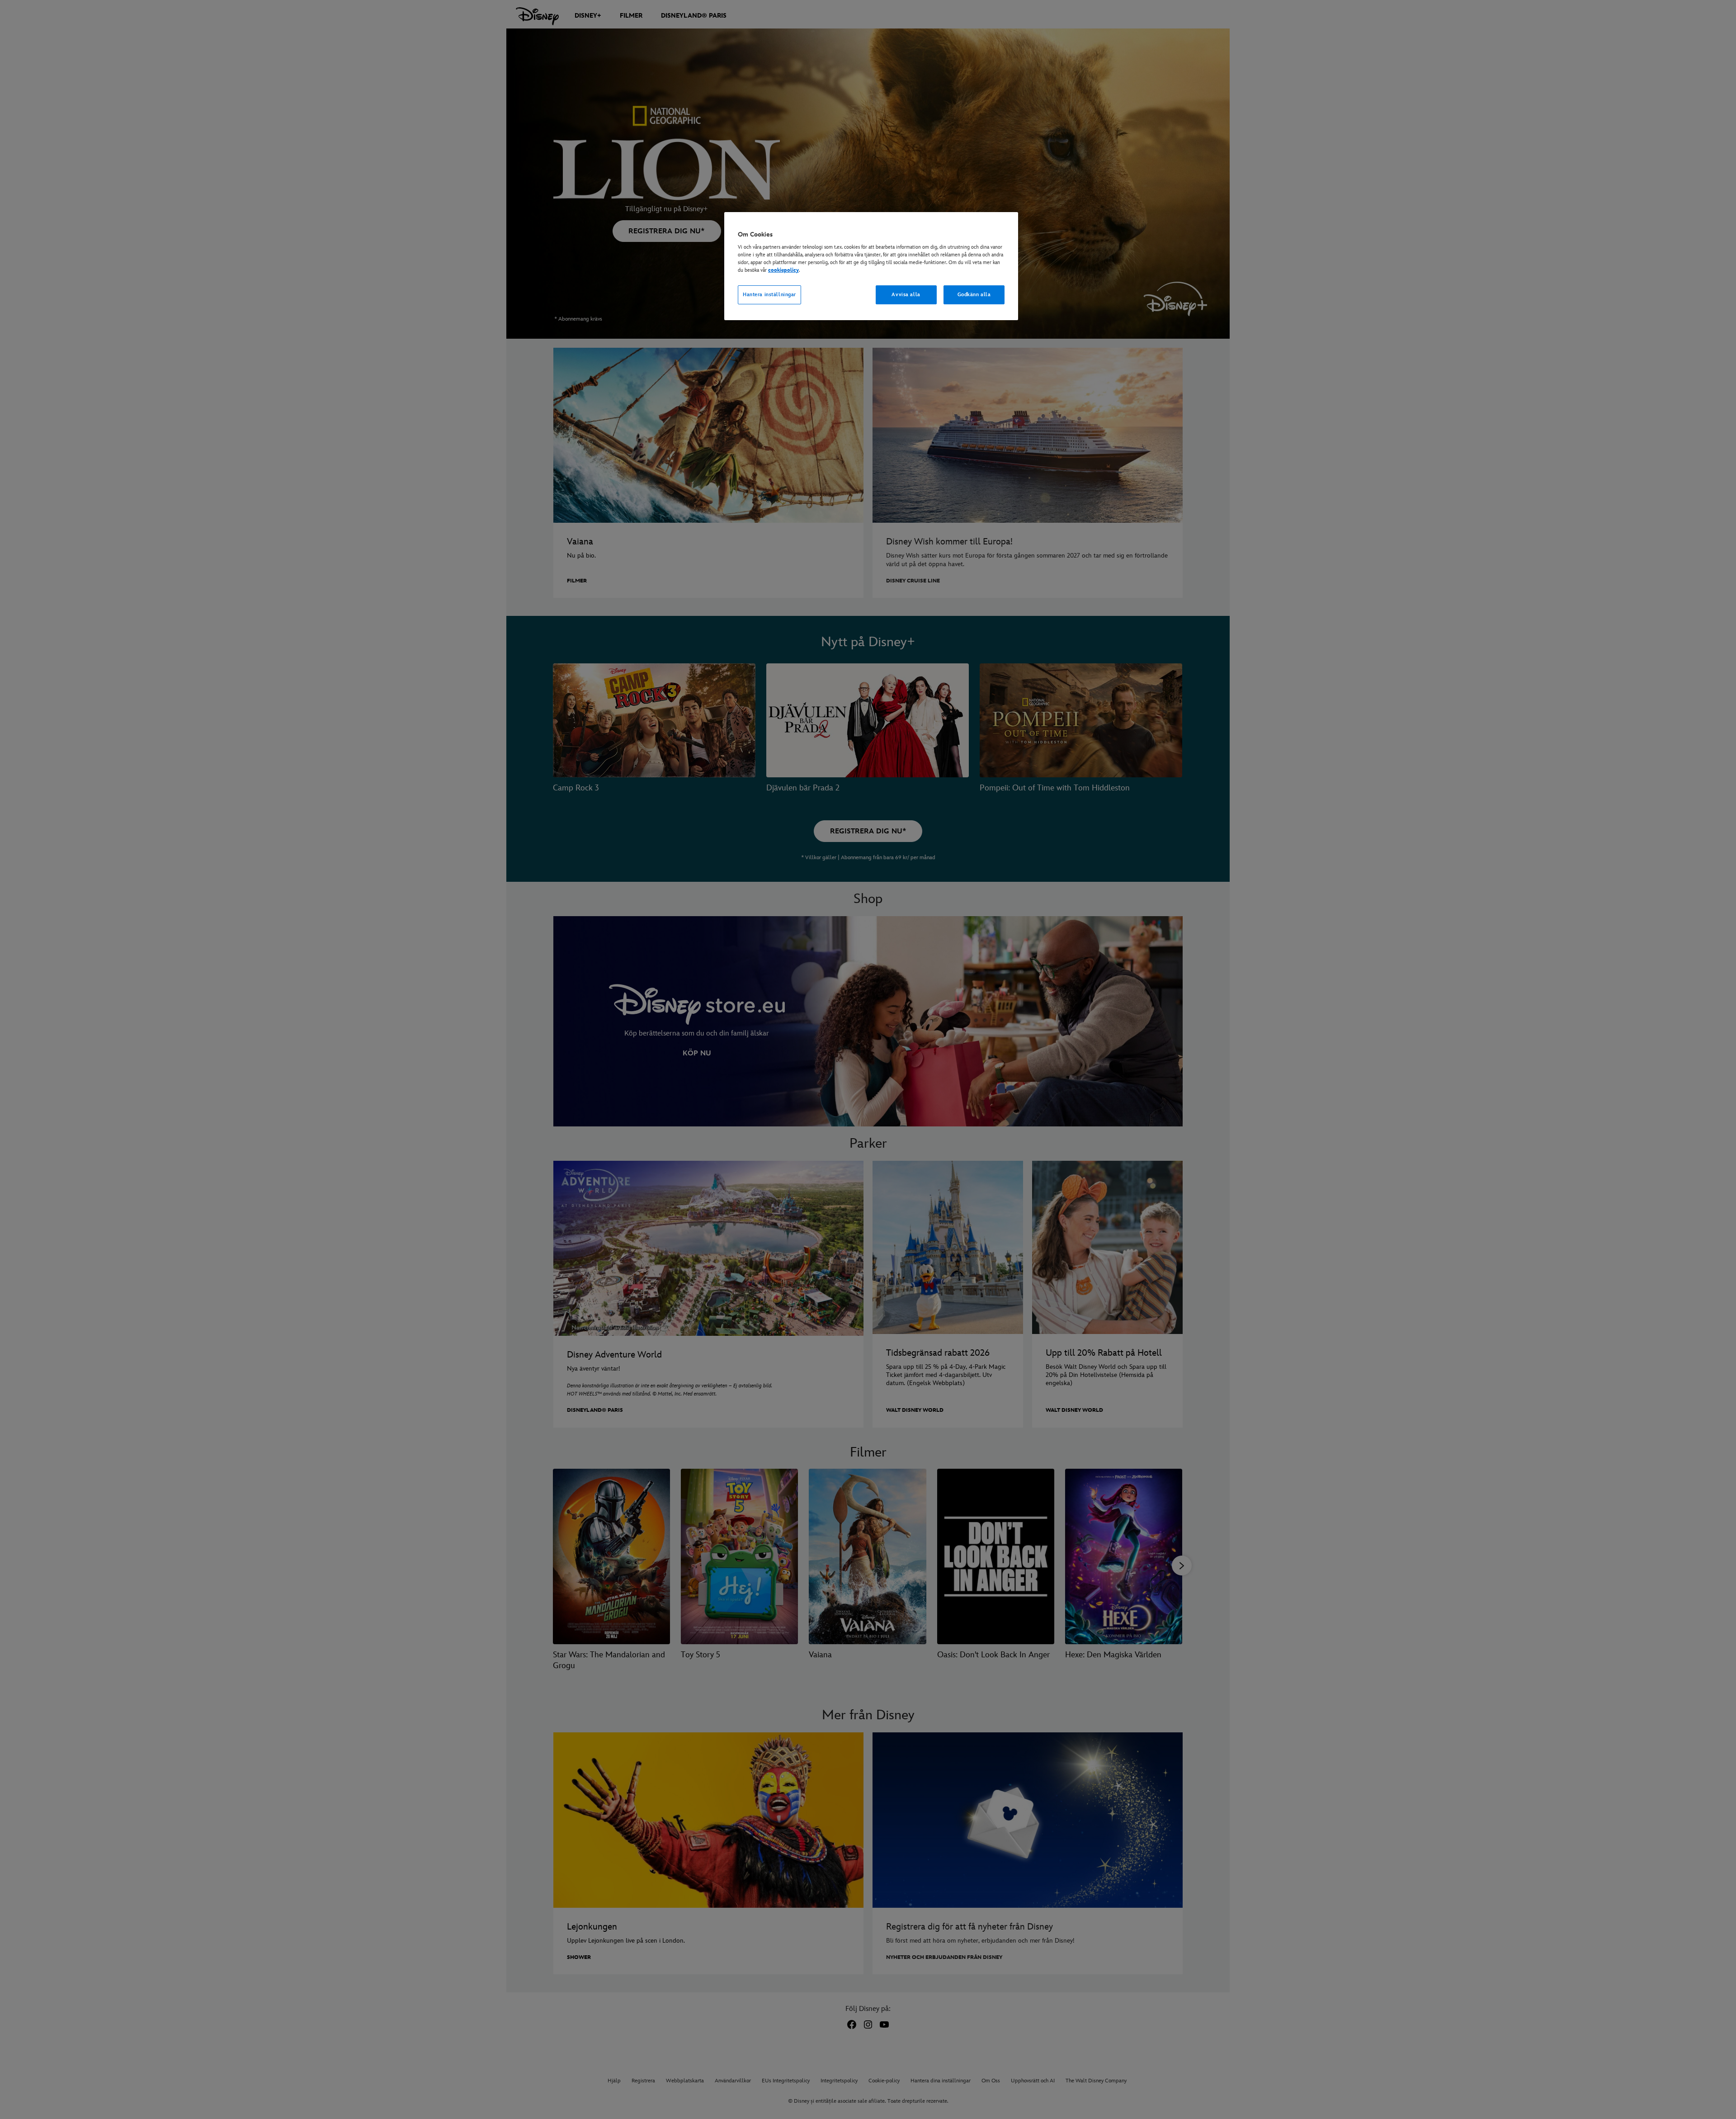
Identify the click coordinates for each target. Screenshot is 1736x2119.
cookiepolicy (783, 270)
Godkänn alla (974, 295)
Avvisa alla (906, 295)
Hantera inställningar (769, 295)
